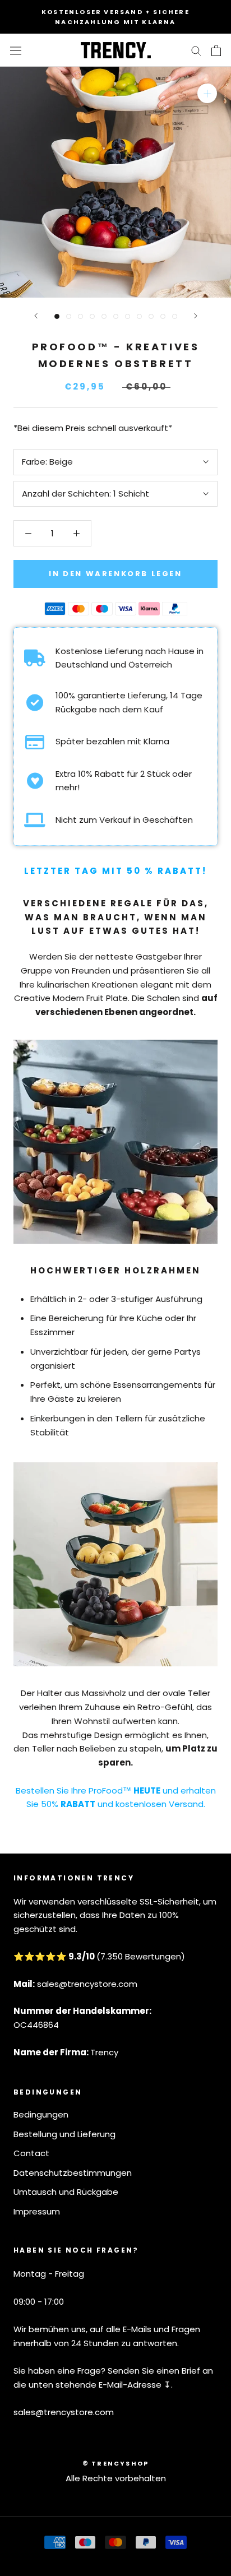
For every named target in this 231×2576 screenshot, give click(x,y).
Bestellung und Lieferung (64, 2134)
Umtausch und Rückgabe (66, 2192)
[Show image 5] (104, 316)
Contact (31, 2153)
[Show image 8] (139, 316)
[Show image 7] (128, 316)
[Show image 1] (57, 316)
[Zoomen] (207, 93)
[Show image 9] (151, 316)
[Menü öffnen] (16, 50)
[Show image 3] (80, 316)
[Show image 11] (175, 316)
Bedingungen (41, 2114)
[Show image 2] (69, 316)
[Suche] (196, 50)
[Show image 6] (116, 316)
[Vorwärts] (196, 316)
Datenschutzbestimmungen (73, 2173)
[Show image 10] (163, 316)
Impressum (37, 2211)
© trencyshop (115, 2463)
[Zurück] (36, 316)
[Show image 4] (92, 316)
